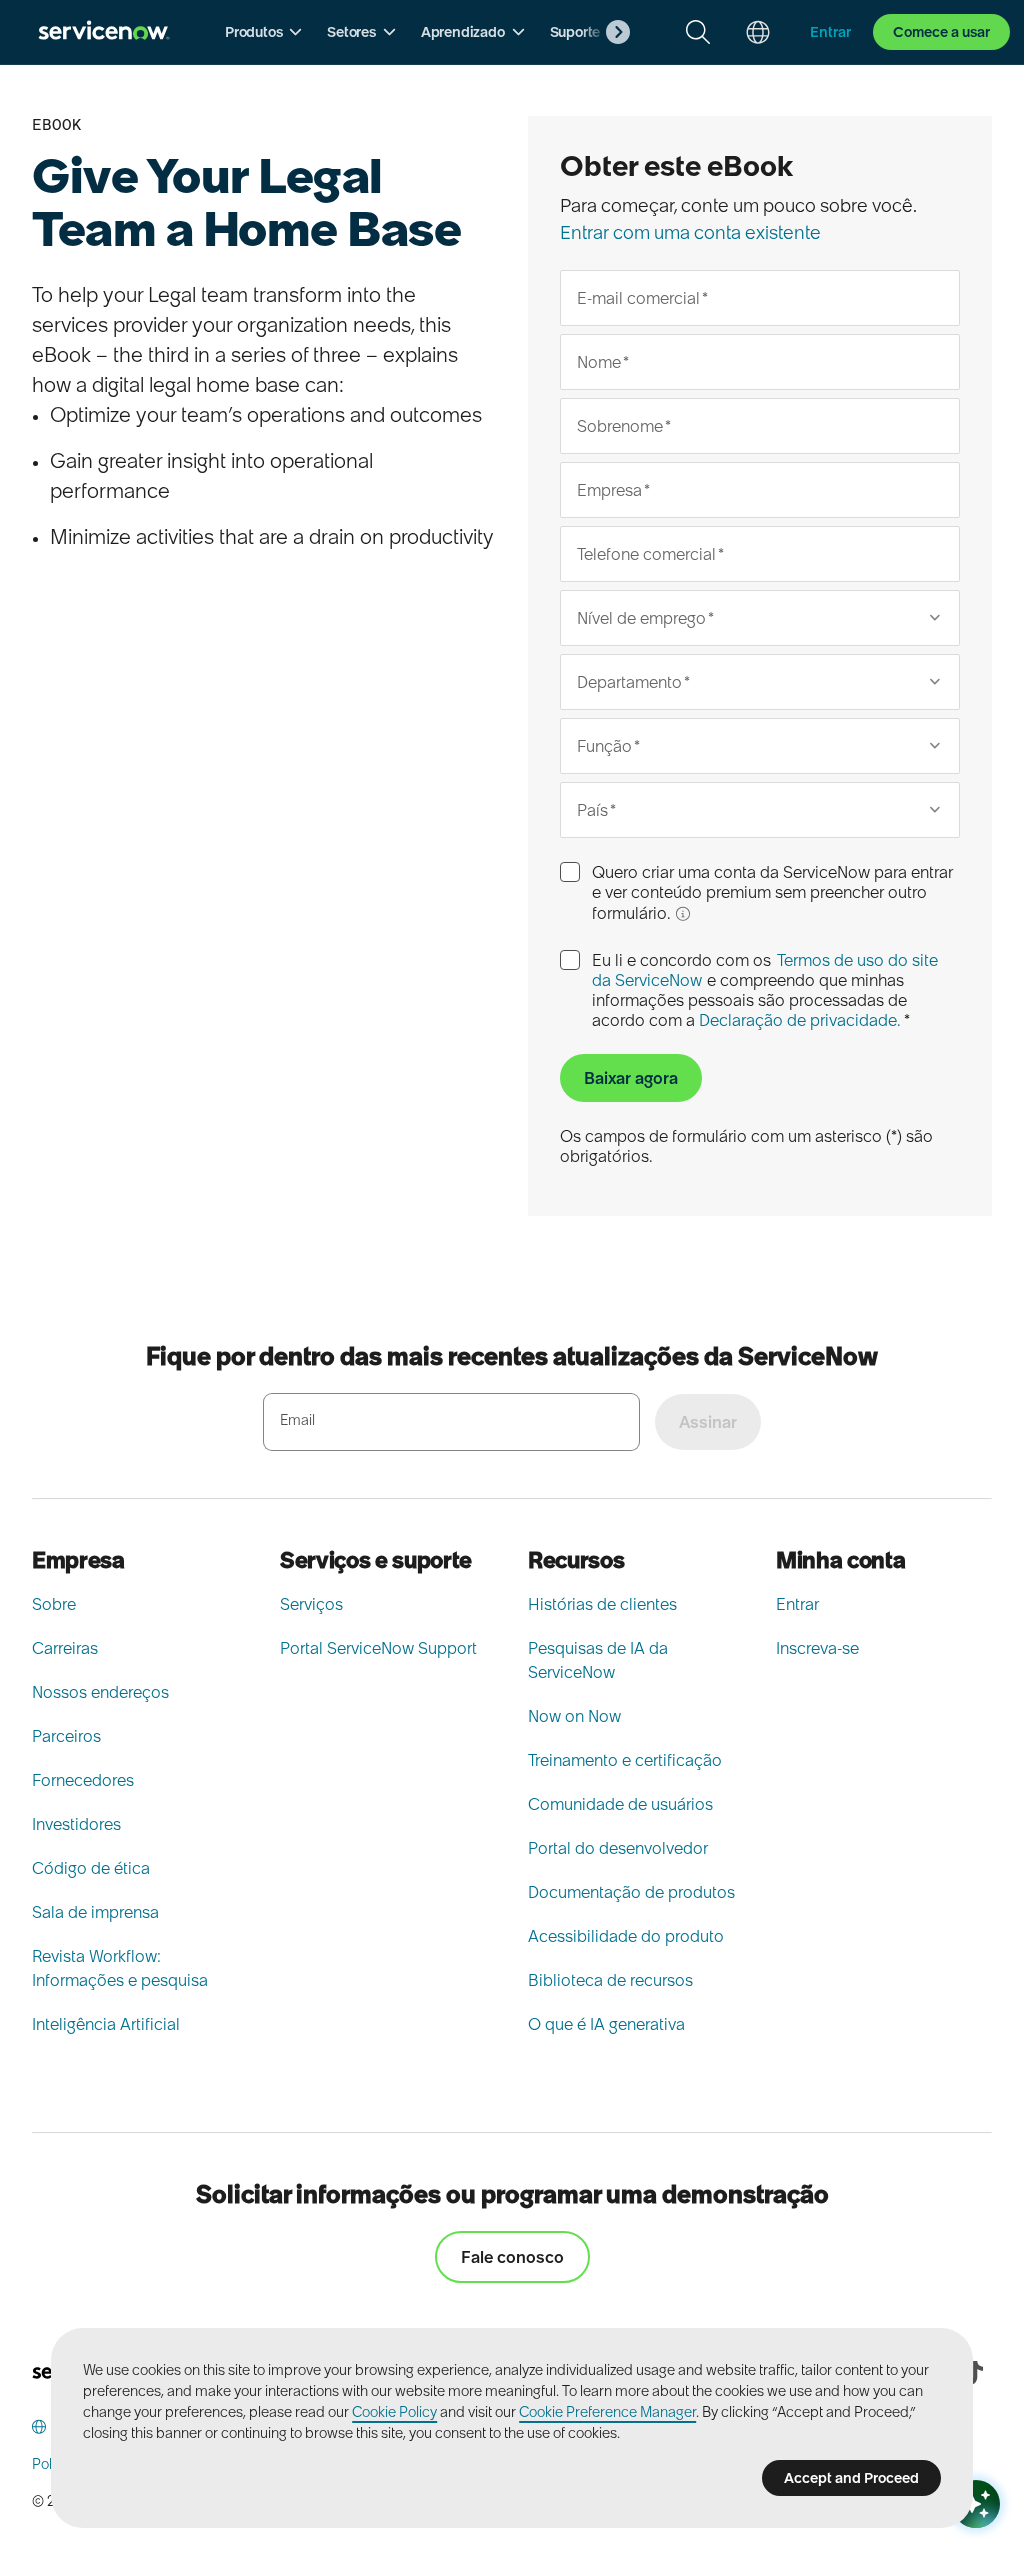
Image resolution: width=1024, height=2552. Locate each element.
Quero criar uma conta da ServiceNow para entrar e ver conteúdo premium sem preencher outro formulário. (772, 892)
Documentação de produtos (631, 1892)
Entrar (797, 1604)
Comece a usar (941, 32)
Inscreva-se (817, 1648)
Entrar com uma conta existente (690, 232)
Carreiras (65, 1648)
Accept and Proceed (851, 2478)
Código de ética (91, 1868)
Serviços (311, 1604)
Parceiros (66, 1736)
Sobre (54, 1604)
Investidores (76, 1824)
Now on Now (574, 1716)
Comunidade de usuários (620, 1804)
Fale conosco (512, 2257)
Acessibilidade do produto (626, 1936)
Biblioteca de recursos (610, 1980)
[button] (264, 32)
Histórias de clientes (602, 1604)
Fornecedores (83, 1780)
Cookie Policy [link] (394, 2412)
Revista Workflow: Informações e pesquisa (120, 1968)
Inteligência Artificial (106, 2024)
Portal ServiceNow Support (378, 1648)
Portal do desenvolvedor (618, 1848)
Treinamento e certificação (625, 1760)
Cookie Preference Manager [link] (607, 2412)
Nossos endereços (100, 1692)
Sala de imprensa (95, 1912)
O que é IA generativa (606, 2024)
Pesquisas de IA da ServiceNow (598, 1660)
